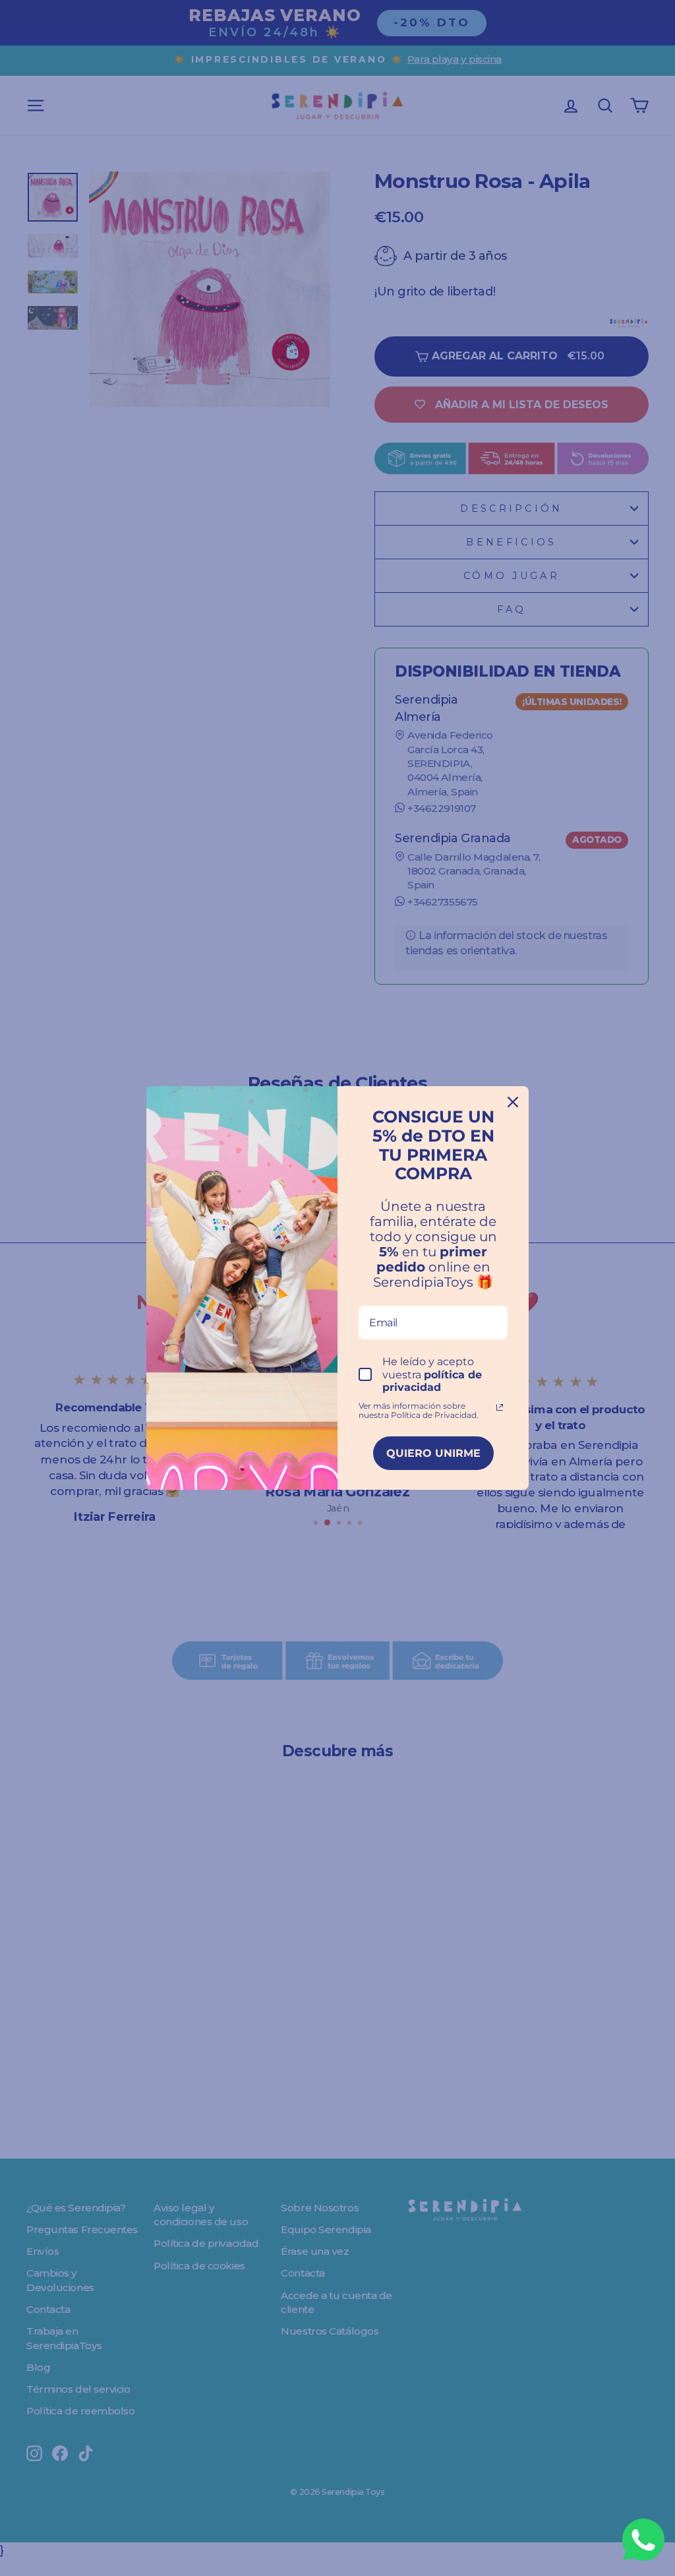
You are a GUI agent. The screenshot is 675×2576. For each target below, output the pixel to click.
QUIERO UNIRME (433, 1453)
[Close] (513, 1102)
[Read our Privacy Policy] (500, 1407)
